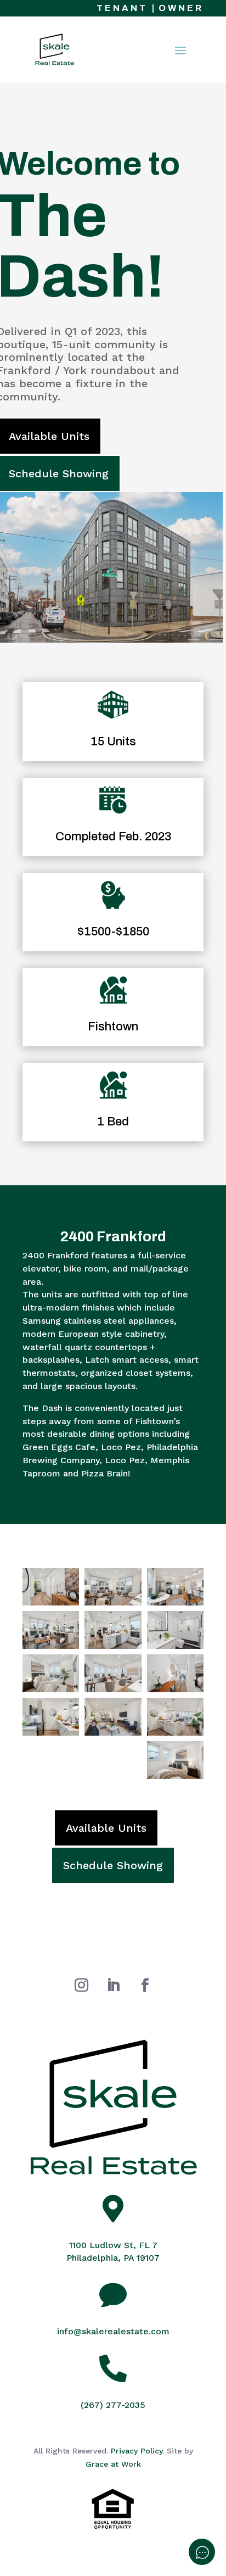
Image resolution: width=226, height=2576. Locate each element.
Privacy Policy (137, 2451)
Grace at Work (113, 2464)
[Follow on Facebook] (145, 1986)
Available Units (106, 1828)
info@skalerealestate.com (113, 2331)
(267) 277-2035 (113, 2405)
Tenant (122, 8)
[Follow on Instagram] (81, 1986)
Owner (181, 8)
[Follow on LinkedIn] (113, 1986)
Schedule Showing (113, 1865)
